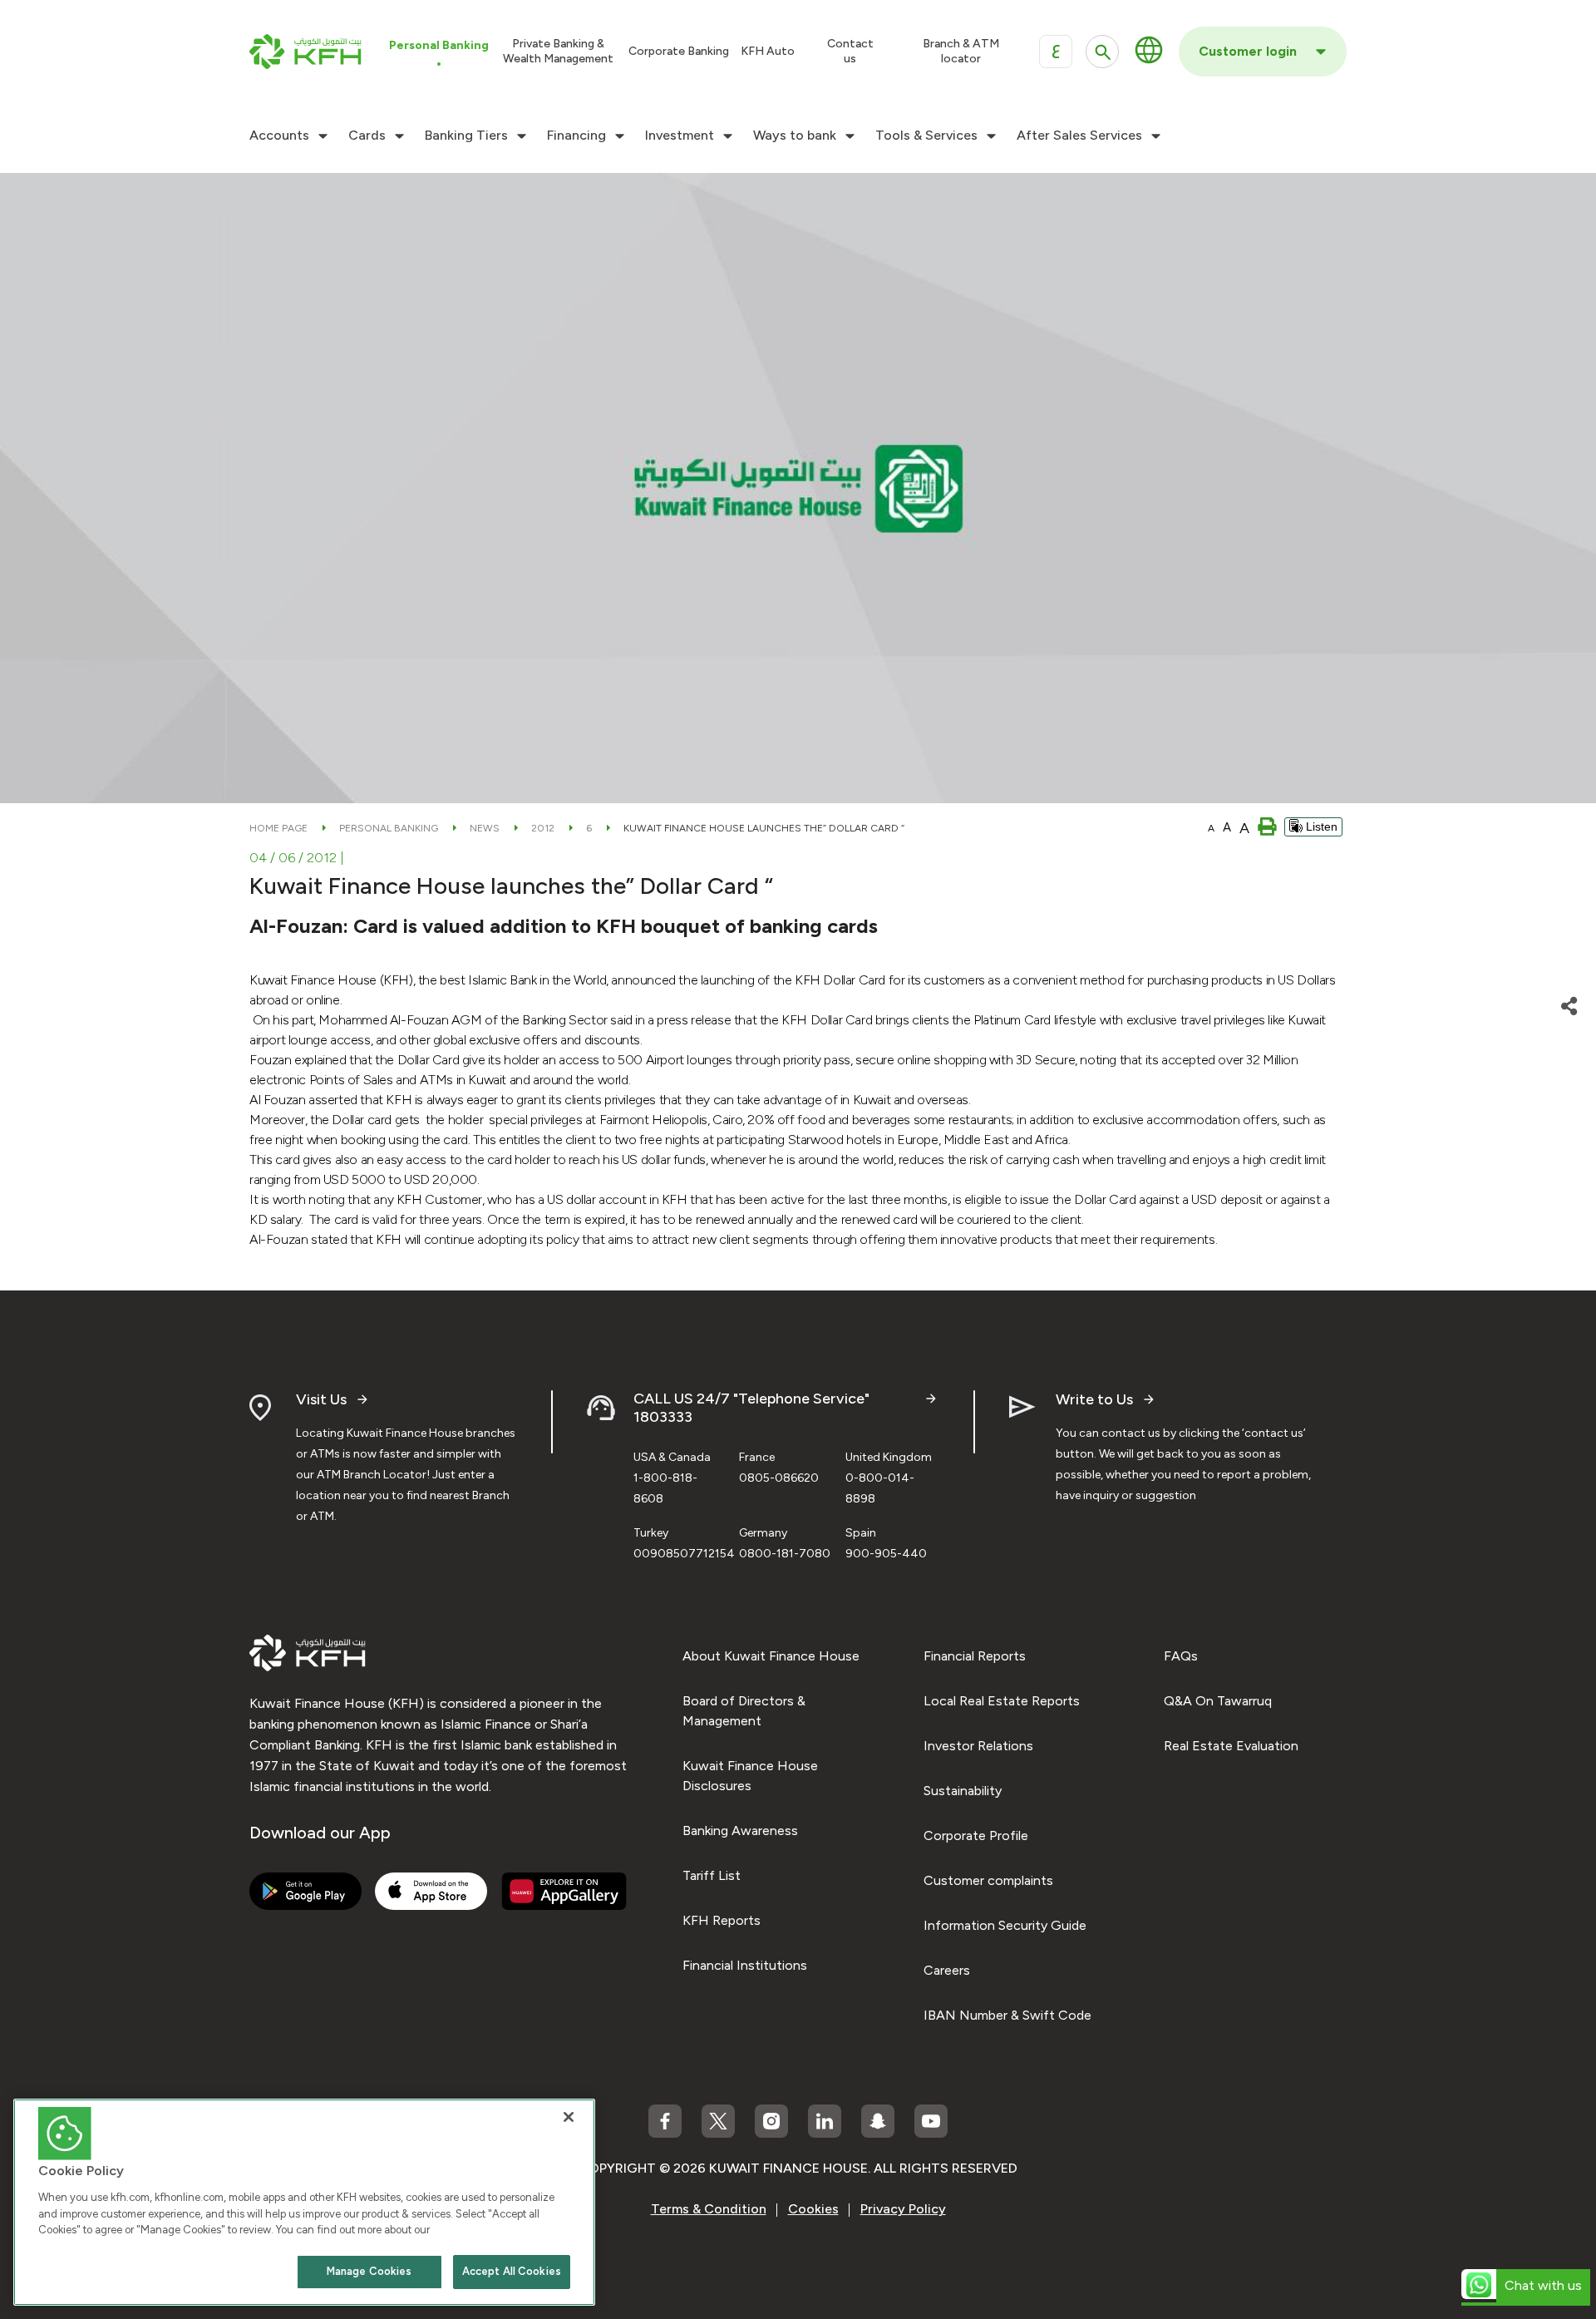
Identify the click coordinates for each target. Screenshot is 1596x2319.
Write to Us (1094, 1400)
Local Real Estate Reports (1002, 1701)
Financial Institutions (745, 1965)
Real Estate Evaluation (1231, 1746)
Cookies (813, 2209)
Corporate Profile (976, 1835)
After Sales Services (1079, 136)
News (485, 828)
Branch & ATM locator (961, 51)
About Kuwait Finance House (771, 1656)
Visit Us (321, 1400)
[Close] (569, 2117)
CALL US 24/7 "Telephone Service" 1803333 (751, 1408)
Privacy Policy (903, 2209)
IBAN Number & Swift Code (1007, 2015)
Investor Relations (978, 1746)
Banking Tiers (466, 136)
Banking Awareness (740, 1831)
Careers (947, 1970)
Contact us (850, 51)
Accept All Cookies (512, 2271)
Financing (576, 136)
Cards (367, 136)
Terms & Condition (709, 2209)
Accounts (279, 136)
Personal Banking (389, 828)
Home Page (278, 828)
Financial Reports (975, 1656)
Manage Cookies (369, 2271)
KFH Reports (722, 1920)
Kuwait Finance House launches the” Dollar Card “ (764, 828)
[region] (304, 2202)
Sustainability (963, 1791)
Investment (680, 136)
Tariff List (712, 1875)
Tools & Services (926, 136)
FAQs (1181, 1656)
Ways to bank (795, 136)
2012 (543, 828)
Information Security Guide (1005, 1925)
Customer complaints (988, 1880)
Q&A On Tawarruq (1218, 1701)
